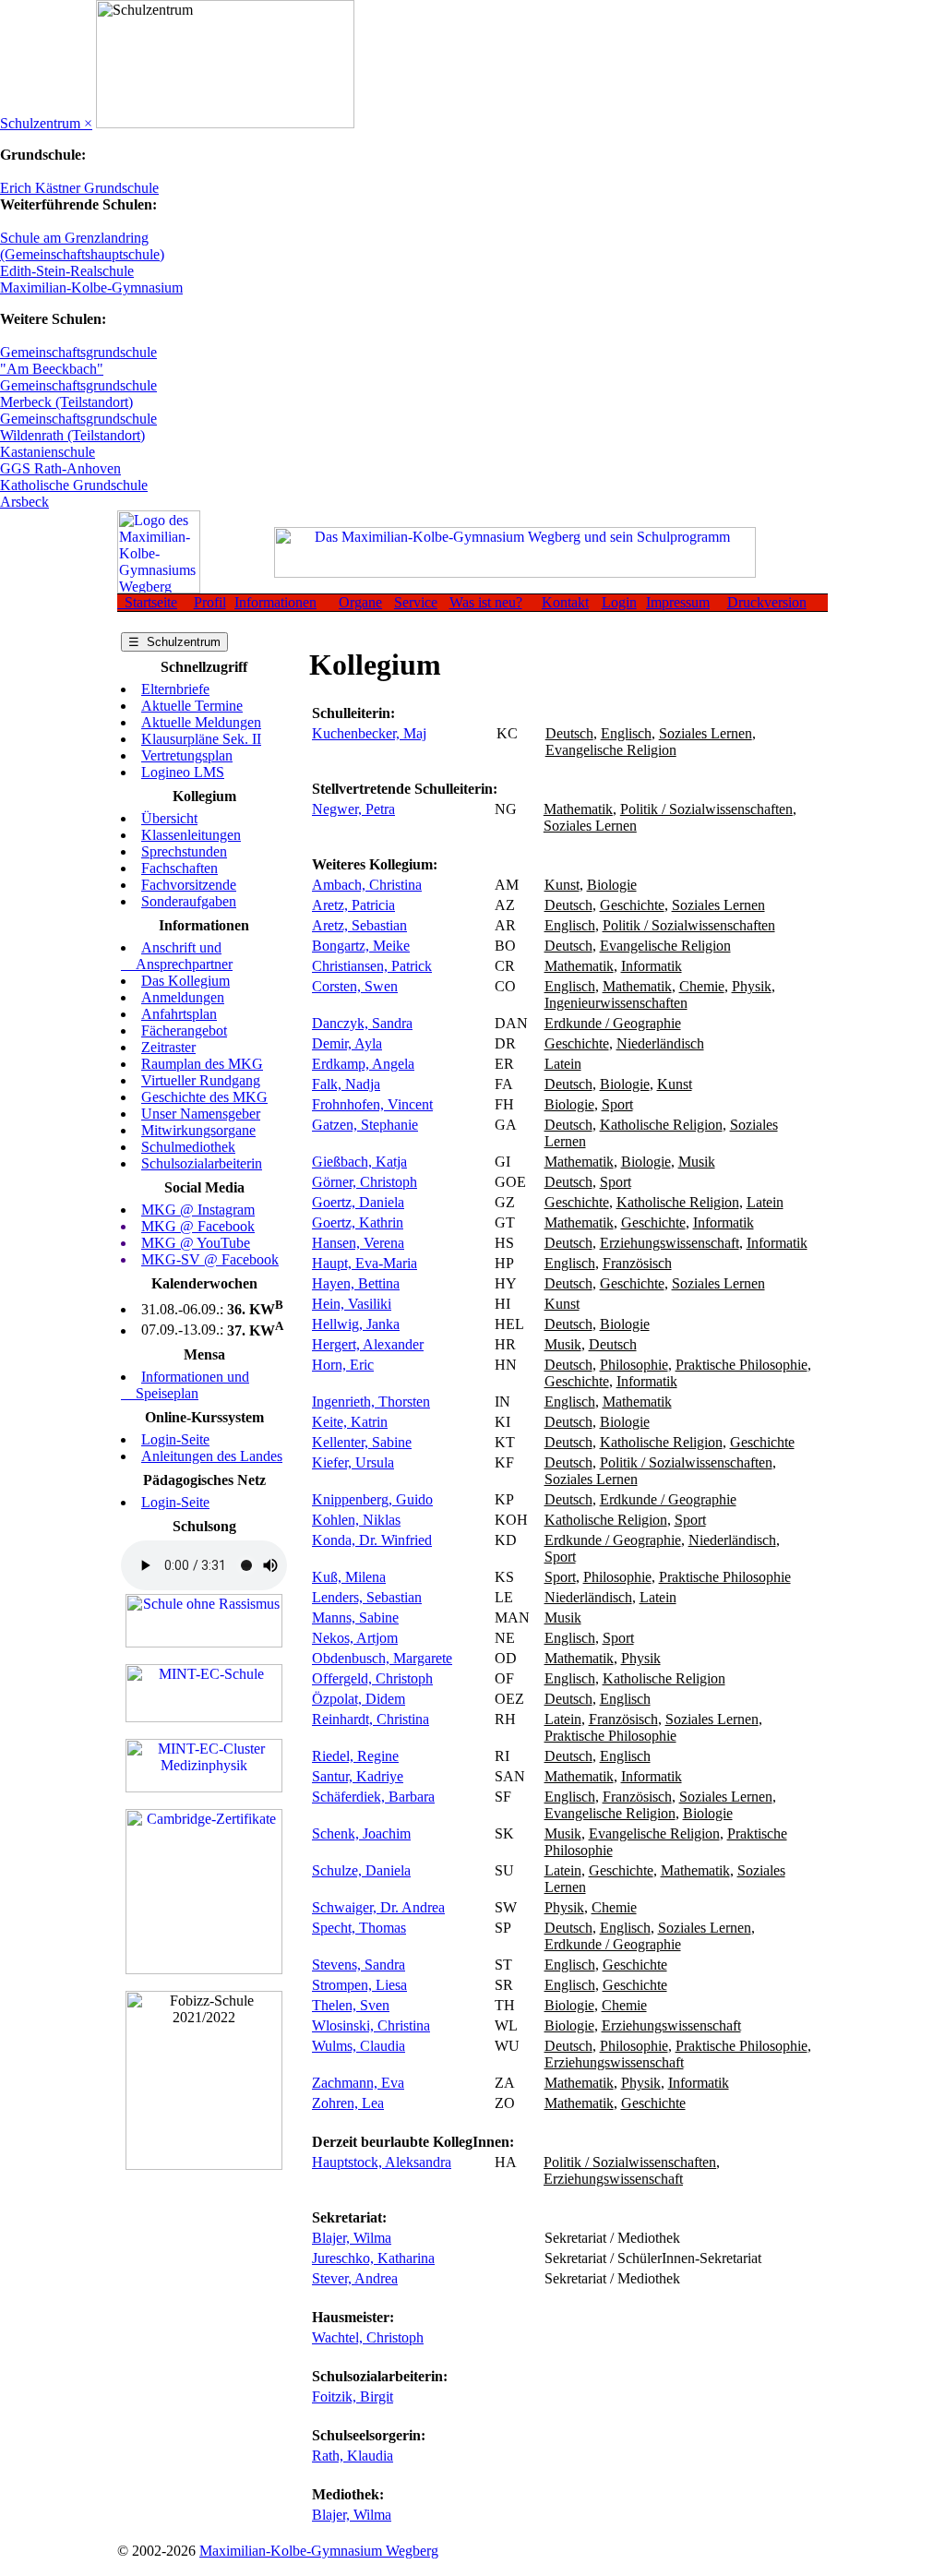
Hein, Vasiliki (352, 1304)
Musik (697, 1162)
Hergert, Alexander (368, 1344)
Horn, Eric (343, 1365)
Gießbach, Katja (359, 1162)
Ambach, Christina (367, 885)
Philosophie (634, 1365)
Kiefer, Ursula (353, 1462)
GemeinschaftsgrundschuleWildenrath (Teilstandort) (78, 427)
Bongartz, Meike (361, 946)
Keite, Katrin (350, 1422)
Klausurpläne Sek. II (201, 739)
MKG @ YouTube (196, 1243)
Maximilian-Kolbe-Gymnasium (91, 288)
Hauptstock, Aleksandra (382, 2162)
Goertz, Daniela (358, 1202)
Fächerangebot (184, 1030)
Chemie (702, 986)
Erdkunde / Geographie (613, 1023)
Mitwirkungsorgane (198, 1130)
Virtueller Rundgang (201, 1080)
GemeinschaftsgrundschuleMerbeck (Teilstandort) (78, 394)
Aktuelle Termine (192, 706)
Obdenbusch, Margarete (382, 1658)
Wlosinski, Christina (371, 2025)
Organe (360, 602)
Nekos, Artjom (355, 1638)
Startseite (147, 602)
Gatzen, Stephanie (365, 1125)
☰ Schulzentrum (174, 642)
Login (619, 602)
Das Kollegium (185, 981)
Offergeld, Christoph (372, 1678)
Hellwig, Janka (356, 1324)
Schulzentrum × (46, 123)
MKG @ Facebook (198, 1226)
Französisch (637, 1263)
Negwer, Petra (353, 809)
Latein (563, 1064)
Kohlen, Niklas (356, 1520)
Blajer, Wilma (352, 2238)
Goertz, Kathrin (358, 1222)
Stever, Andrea (355, 2278)
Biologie (612, 885)
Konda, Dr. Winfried (372, 1540)
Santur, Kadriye (358, 1776)
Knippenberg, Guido (372, 1499)
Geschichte (632, 905)
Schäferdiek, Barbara (373, 1797)
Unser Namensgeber (201, 1114)
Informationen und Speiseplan (185, 1385)
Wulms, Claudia (359, 2046)
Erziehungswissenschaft (670, 1243)
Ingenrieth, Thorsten (371, 1402)
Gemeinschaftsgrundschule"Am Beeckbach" (78, 360)
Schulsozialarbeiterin (202, 1163)
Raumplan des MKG (202, 1064)
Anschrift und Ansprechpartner (177, 956)
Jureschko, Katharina (373, 2258)
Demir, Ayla (347, 1043)
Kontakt (565, 602)
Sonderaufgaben (189, 901)
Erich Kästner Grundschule (79, 188)
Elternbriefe (175, 689)
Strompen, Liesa (359, 1985)
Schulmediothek (188, 1147)
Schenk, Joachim (361, 1833)
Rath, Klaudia (353, 2456)
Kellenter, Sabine (362, 1442)
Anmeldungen (183, 997)
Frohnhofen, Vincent (372, 1104)
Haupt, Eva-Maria (365, 1263)
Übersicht (169, 818)
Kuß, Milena (349, 1577)
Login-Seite (175, 1439)
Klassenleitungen (191, 835)
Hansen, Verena (358, 1243)
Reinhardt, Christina (371, 1719)
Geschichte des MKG (204, 1097)
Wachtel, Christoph (368, 2337)
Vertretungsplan (187, 755)
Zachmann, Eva (358, 2083)
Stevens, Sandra (359, 1965)
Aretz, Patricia (353, 905)
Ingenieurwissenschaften (616, 1003)
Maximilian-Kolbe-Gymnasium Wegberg (319, 2551)
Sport (617, 1104)
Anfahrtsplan (179, 1014)
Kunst (562, 885)
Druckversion (767, 602)
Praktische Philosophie (742, 1365)
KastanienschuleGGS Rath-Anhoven (60, 460)
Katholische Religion (661, 1125)
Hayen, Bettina (356, 1283)
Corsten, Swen (355, 986)
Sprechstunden (184, 851)
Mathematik (578, 809)
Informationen (275, 602)
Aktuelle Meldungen (201, 722)
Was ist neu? (486, 602)
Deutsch (569, 733)
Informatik (652, 966)
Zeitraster (168, 1047)
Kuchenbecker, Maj (369, 733)
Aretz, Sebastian (359, 925)
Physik (752, 986)
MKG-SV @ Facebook (210, 1259)
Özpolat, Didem (359, 1699)
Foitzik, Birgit (353, 2396)
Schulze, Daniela (361, 1870)
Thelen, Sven (351, 2005)
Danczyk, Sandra (362, 1023)
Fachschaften (179, 868)
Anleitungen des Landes (212, 1456)
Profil (210, 602)
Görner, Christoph (365, 1182)
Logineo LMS (183, 772)
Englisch (626, 733)
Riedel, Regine (355, 1756)
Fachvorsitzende (189, 885)
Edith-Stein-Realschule (67, 271)
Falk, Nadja (346, 1084)
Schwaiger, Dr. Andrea (378, 1907)
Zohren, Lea (348, 2103)
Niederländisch (660, 1043)
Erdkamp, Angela (363, 1064)
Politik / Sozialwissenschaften (706, 809)
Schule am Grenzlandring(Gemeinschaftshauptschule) (82, 246)
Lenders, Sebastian (367, 1597)
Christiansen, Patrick (372, 966)
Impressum (678, 602)
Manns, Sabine (355, 1617)
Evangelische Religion (611, 750)
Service (416, 602)
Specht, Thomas (359, 1928)
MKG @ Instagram (198, 1210)
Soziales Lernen (706, 733)
